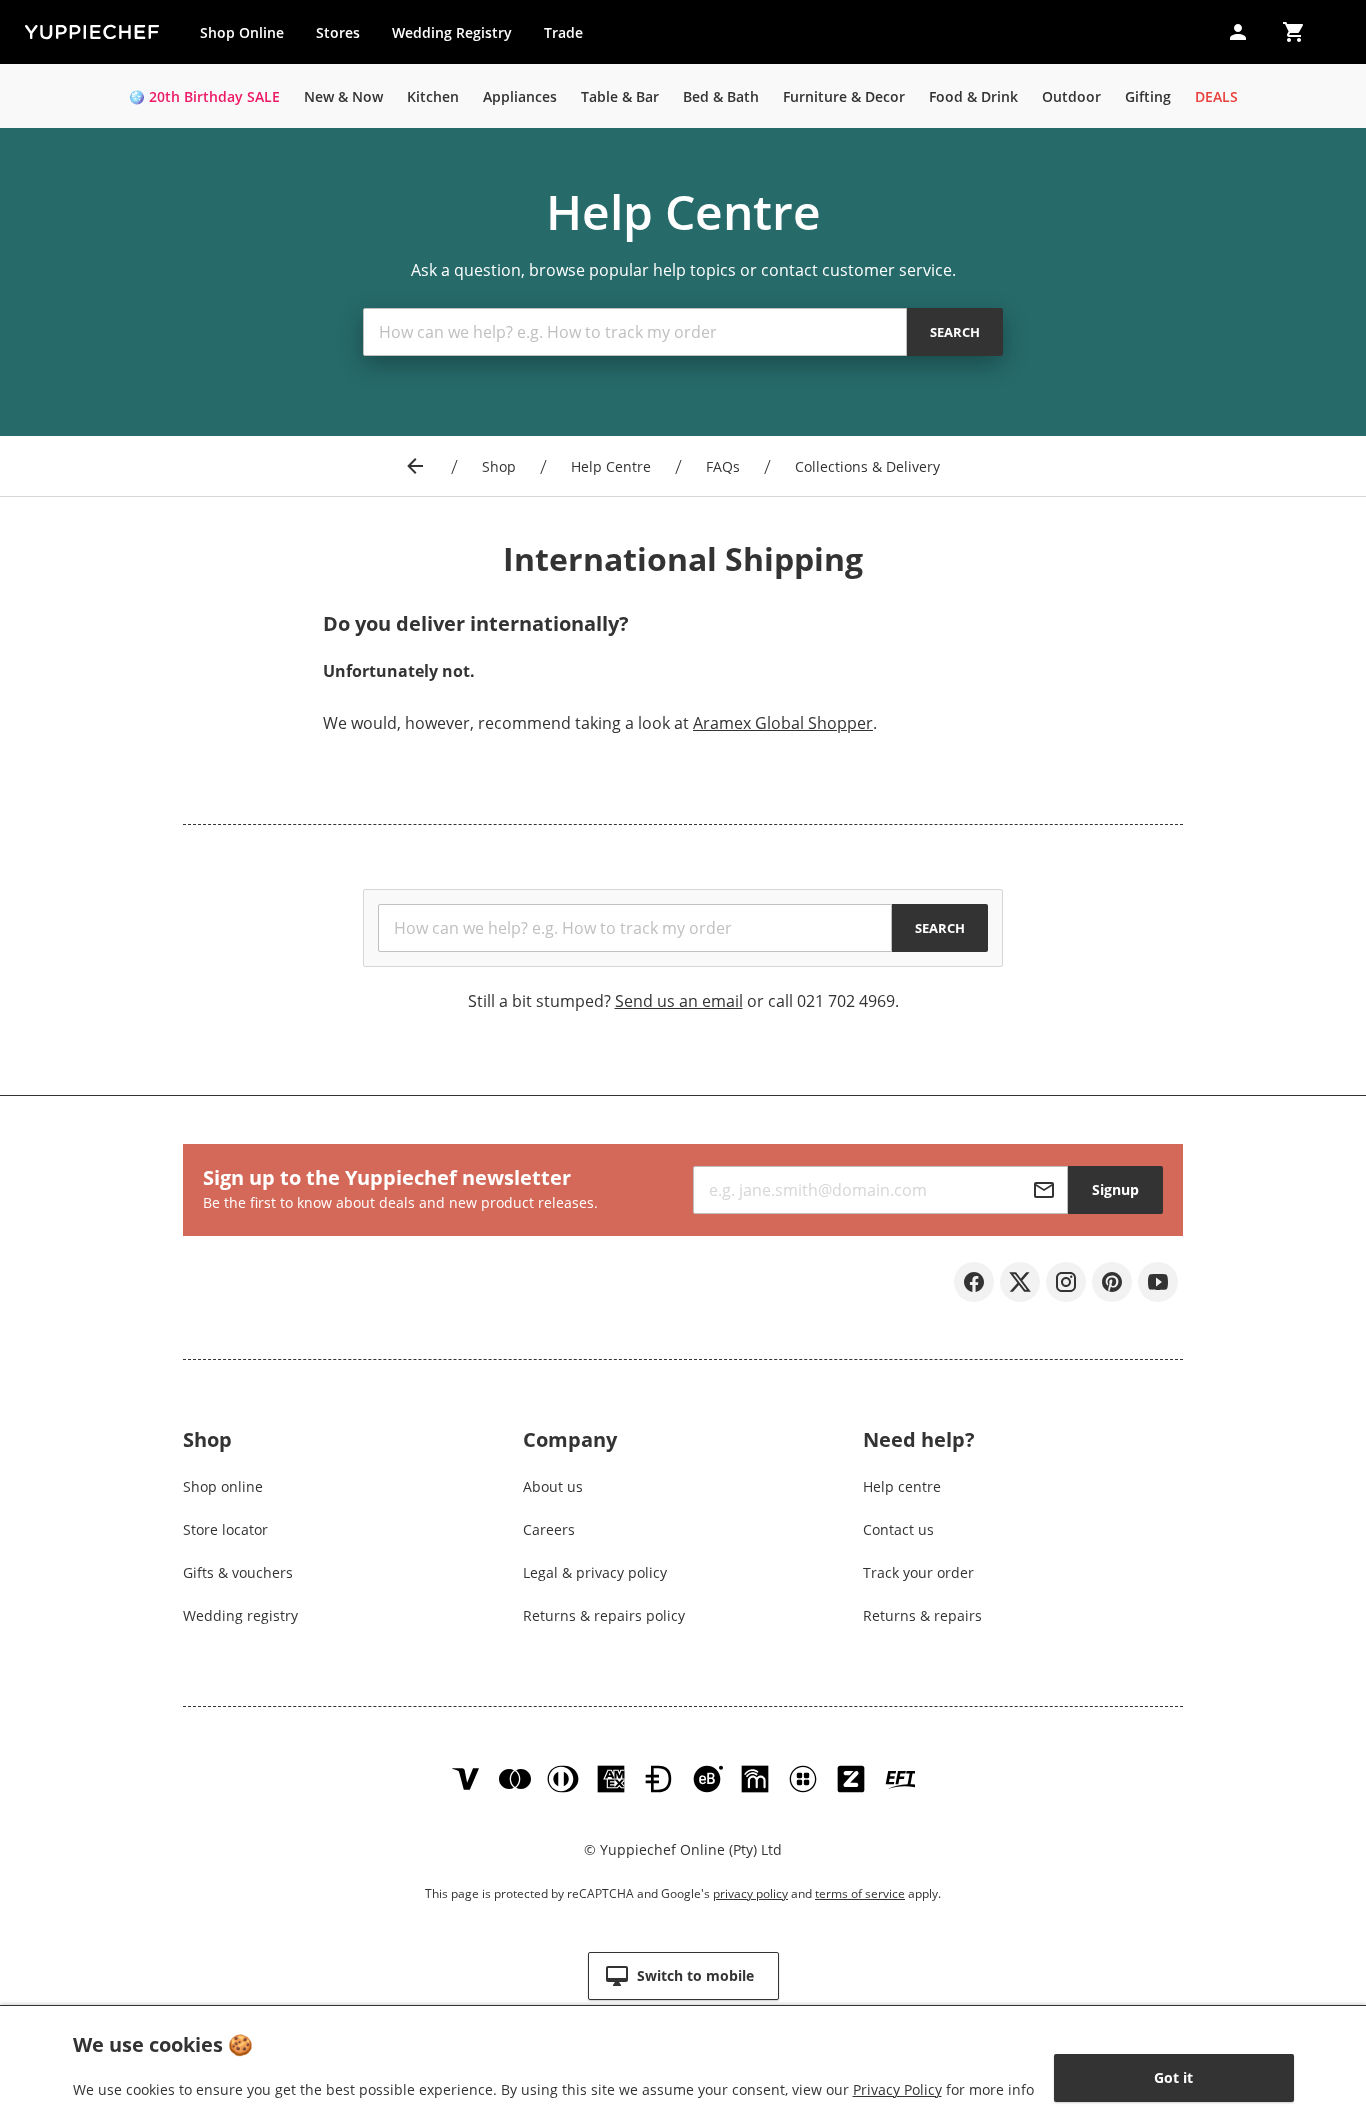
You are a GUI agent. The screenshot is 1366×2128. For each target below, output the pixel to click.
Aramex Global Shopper (783, 723)
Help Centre (611, 466)
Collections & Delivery (867, 466)
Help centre (902, 1486)
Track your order (918, 1572)
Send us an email (679, 1001)
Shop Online (242, 32)
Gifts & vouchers (238, 1572)
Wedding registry (240, 1615)
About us (553, 1486)
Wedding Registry (452, 32)
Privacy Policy (897, 2089)
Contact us (898, 1529)
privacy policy (750, 1893)
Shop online (223, 1486)
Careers (549, 1529)
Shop (499, 466)
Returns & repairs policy (604, 1615)
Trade (571, 37)
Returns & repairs (922, 1615)
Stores (338, 32)
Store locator (225, 1529)
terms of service (860, 1893)
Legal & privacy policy (595, 1572)
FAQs (723, 466)
